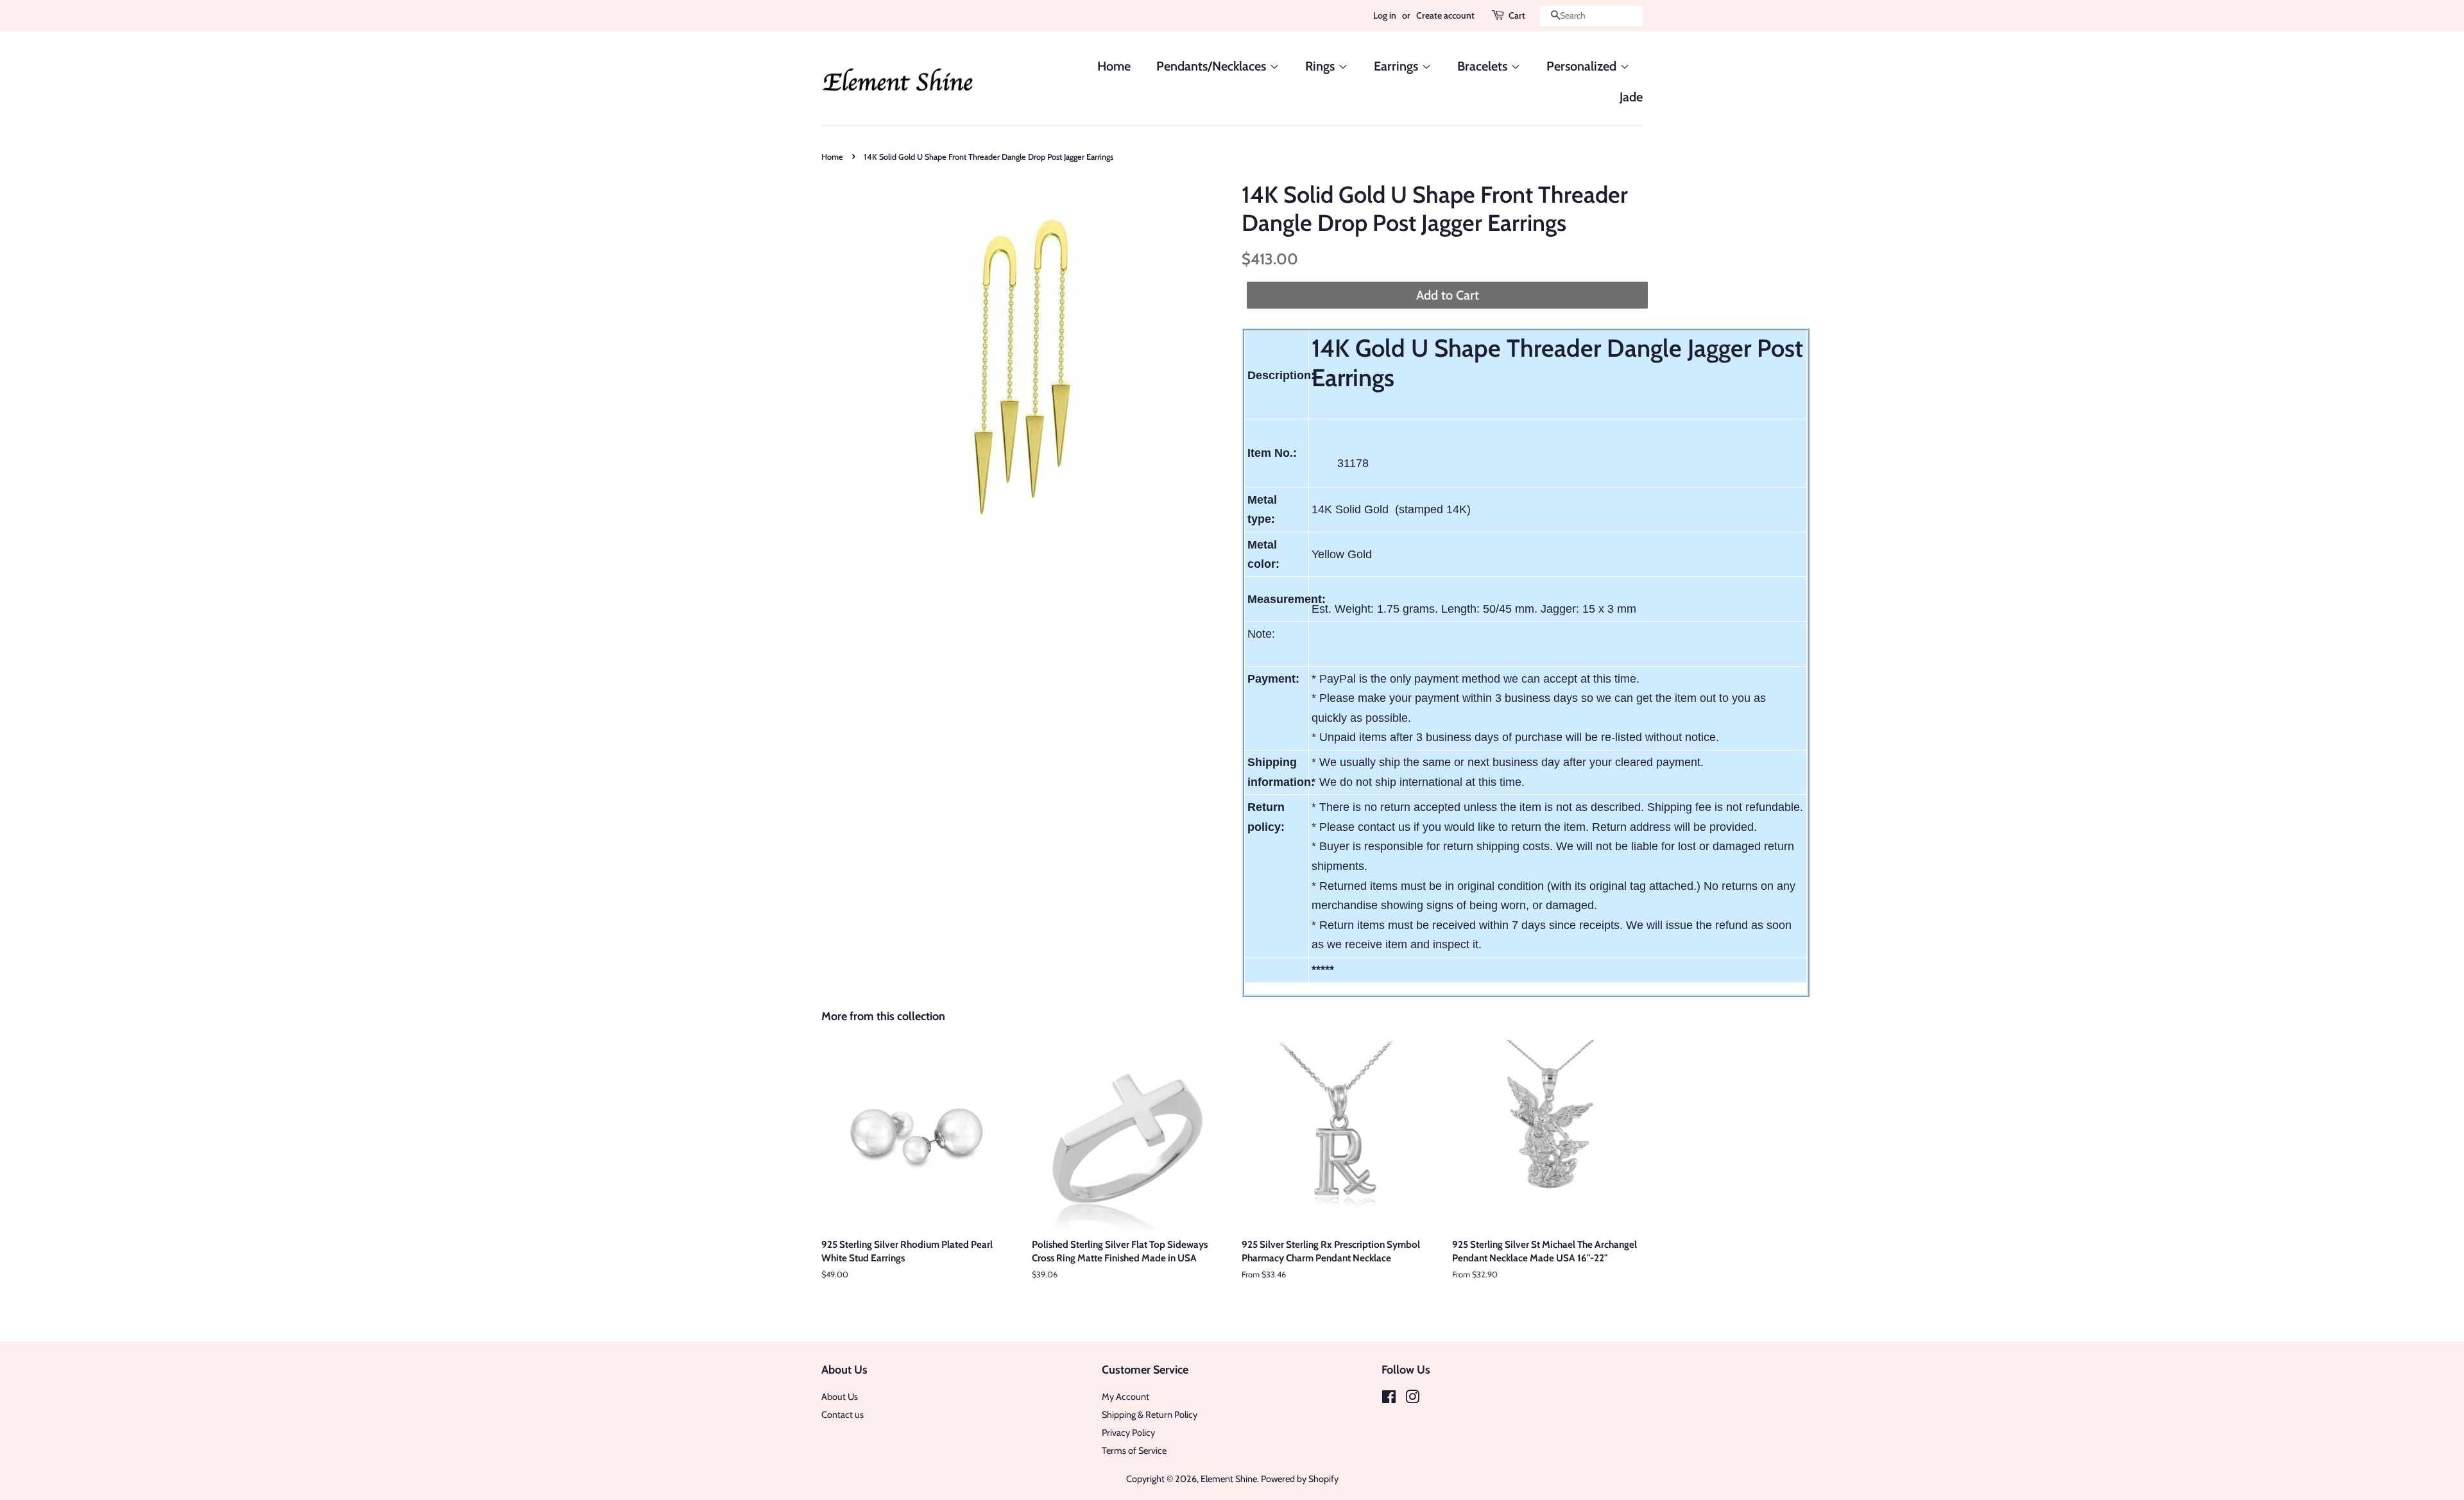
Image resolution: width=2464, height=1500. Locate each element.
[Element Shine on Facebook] (1389, 1399)
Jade (1631, 97)
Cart (1517, 15)
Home (1114, 66)
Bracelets (1484, 66)
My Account (1125, 1397)
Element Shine (1229, 1479)
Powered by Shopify (1300, 1479)
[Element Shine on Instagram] (1412, 1399)
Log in (1385, 15)
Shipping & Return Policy (1150, 1415)
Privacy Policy (1128, 1433)
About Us (840, 1397)
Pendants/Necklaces (1213, 66)
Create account (1445, 15)
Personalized (1583, 66)
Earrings (1398, 66)
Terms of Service (1134, 1451)
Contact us (843, 1415)
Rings (1322, 66)
